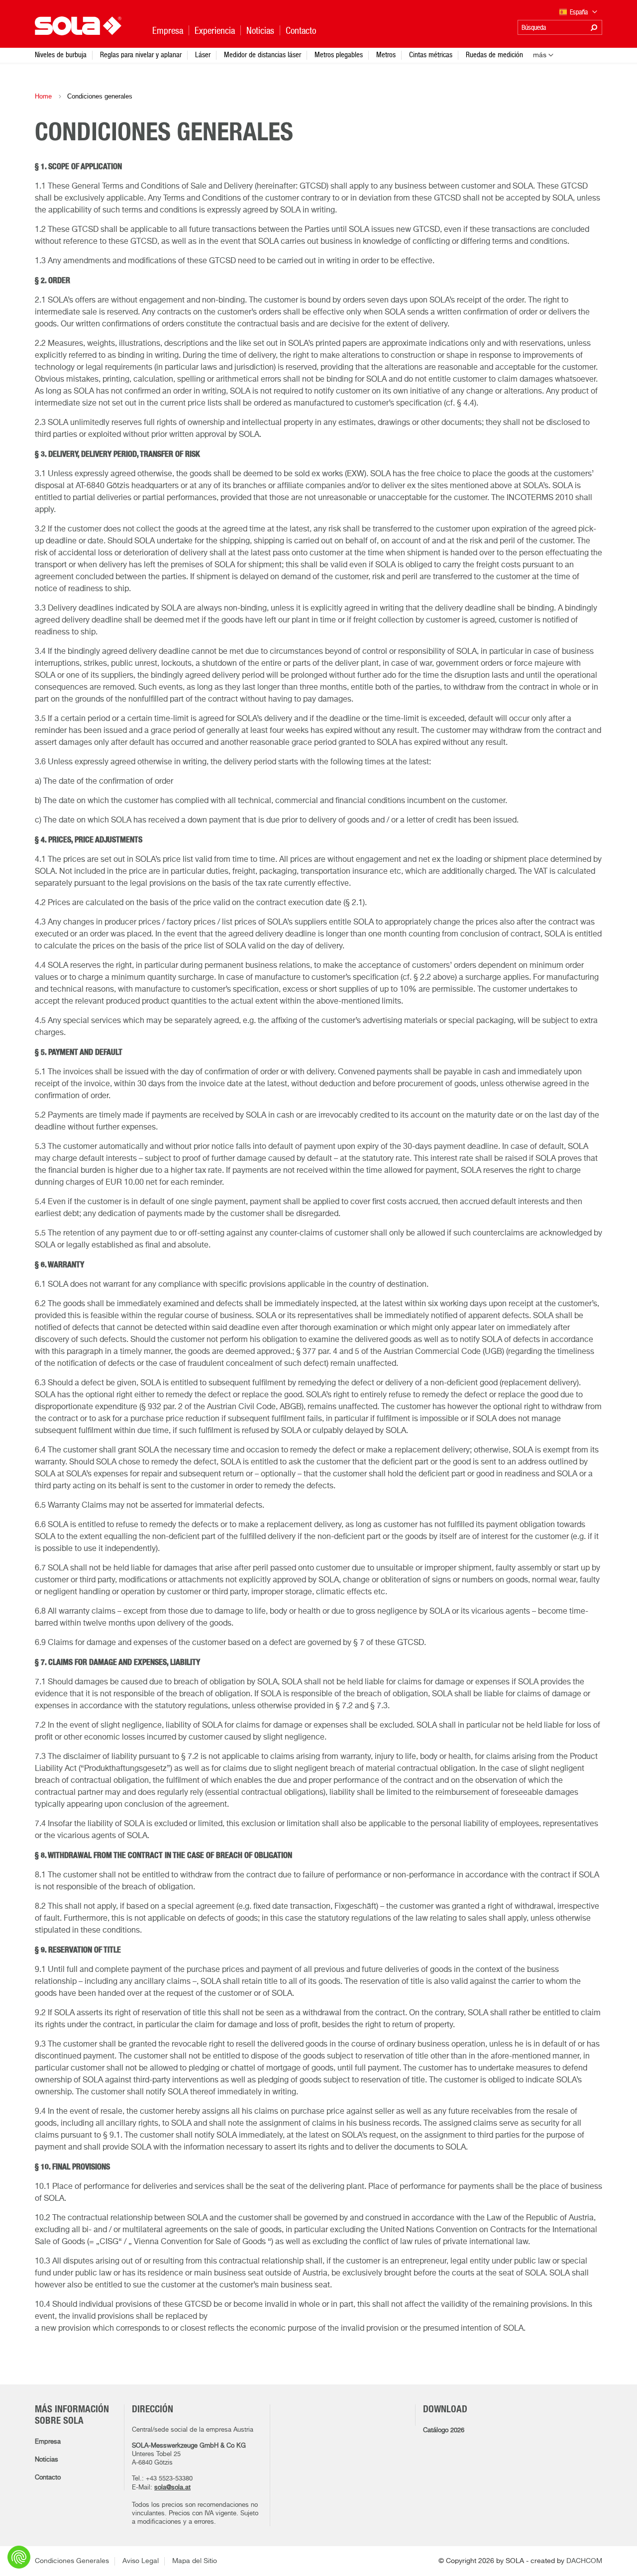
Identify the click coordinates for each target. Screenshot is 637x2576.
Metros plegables (339, 54)
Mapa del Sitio (195, 2561)
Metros (386, 54)
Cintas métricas (431, 54)
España (580, 12)
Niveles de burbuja (61, 54)
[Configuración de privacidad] (19, 2557)
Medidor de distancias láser (263, 54)
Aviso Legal (141, 2561)
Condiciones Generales (72, 2561)
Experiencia (215, 31)
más (540, 55)
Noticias (47, 2460)
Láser (203, 54)
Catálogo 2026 (444, 2430)
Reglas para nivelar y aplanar (141, 54)
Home (43, 96)
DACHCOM (584, 2561)
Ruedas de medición (494, 54)
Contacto (48, 2478)
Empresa (48, 2442)
